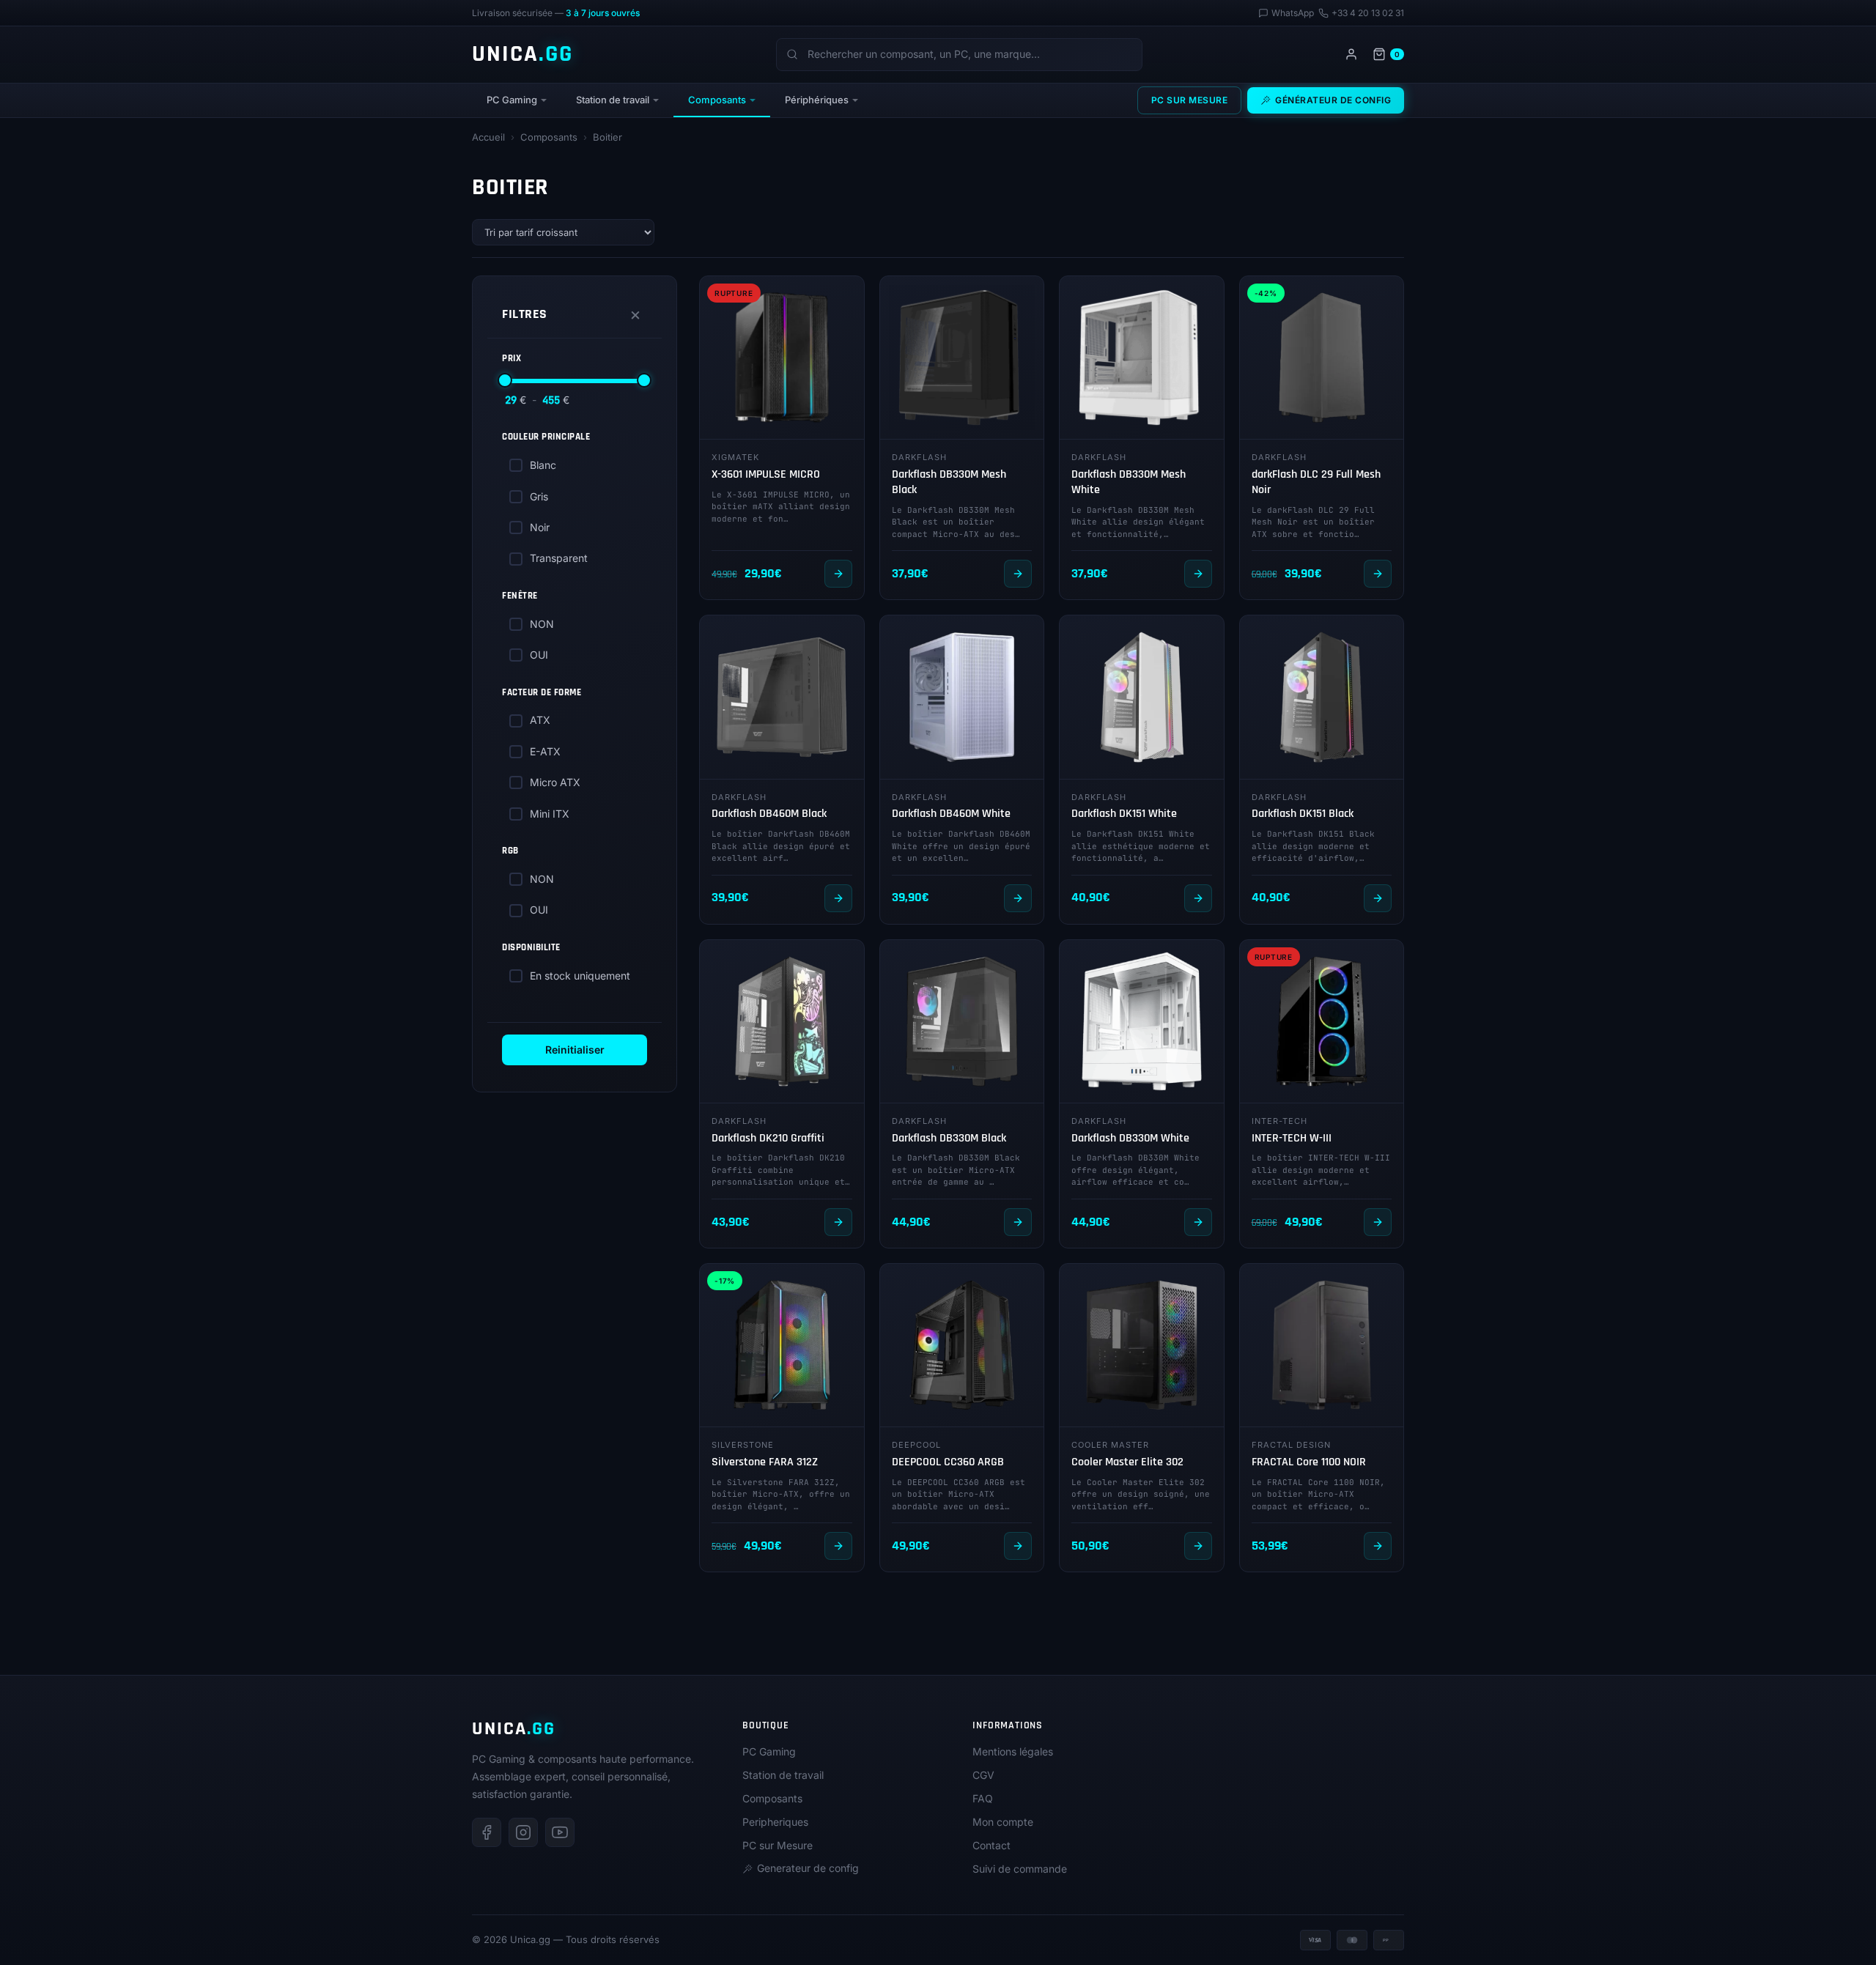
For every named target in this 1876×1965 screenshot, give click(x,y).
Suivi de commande (1020, 1869)
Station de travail (613, 100)
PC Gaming (512, 100)
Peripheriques (775, 1822)
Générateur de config (1333, 100)
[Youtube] (560, 1832)
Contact (991, 1845)
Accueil (488, 137)
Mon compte (1003, 1822)
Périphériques (817, 100)
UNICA (522, 54)
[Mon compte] (1351, 54)
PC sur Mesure (1190, 100)
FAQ (983, 1798)
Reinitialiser (575, 1050)
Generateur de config (808, 1868)
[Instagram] (523, 1832)
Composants (717, 100)
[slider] (505, 380)
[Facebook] (487, 1832)
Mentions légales (1013, 1751)
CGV (983, 1775)
